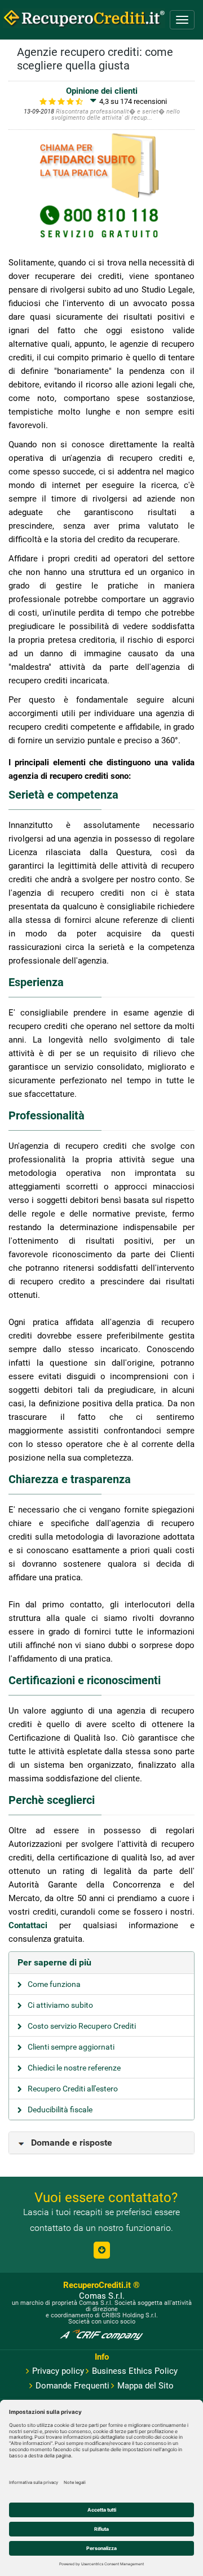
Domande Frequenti (72, 2386)
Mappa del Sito (145, 2386)
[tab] (101, 1963)
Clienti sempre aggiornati (71, 2047)
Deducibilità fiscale (60, 2109)
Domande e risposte (72, 2143)
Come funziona (54, 1984)
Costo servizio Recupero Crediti (82, 2026)
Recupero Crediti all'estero (73, 2089)
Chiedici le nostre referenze (74, 2068)
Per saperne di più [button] (54, 1962)
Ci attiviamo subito (60, 2005)
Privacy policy (58, 2371)
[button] (102, 2250)
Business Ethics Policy (135, 2371)
